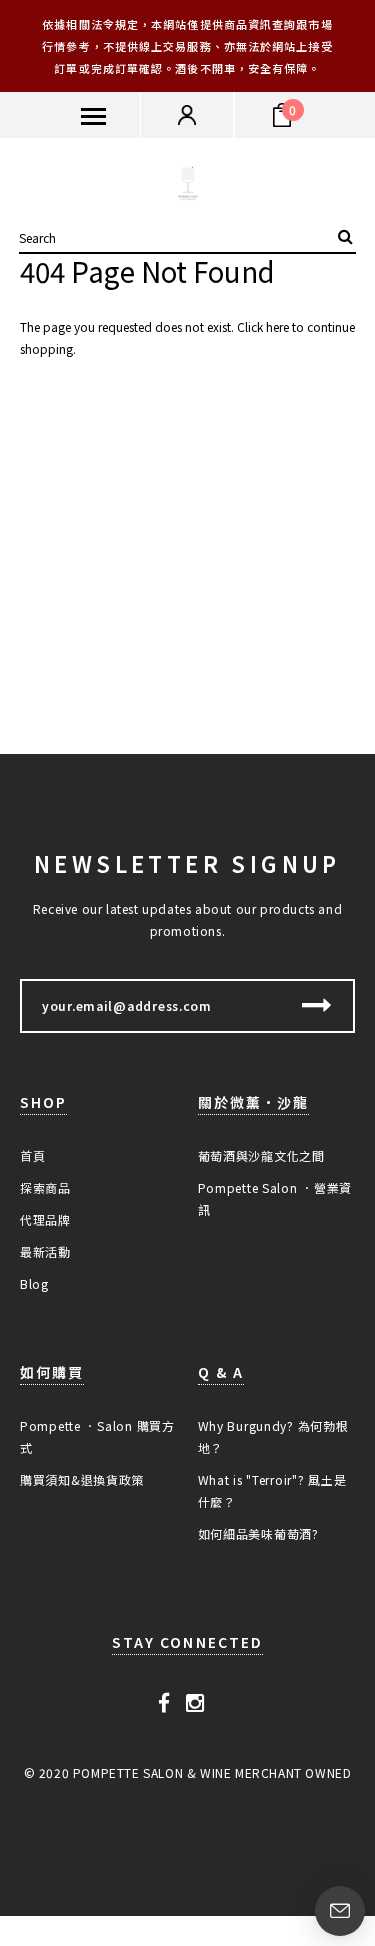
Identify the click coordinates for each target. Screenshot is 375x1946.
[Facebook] (164, 1702)
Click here (264, 326)
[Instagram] (195, 1702)
